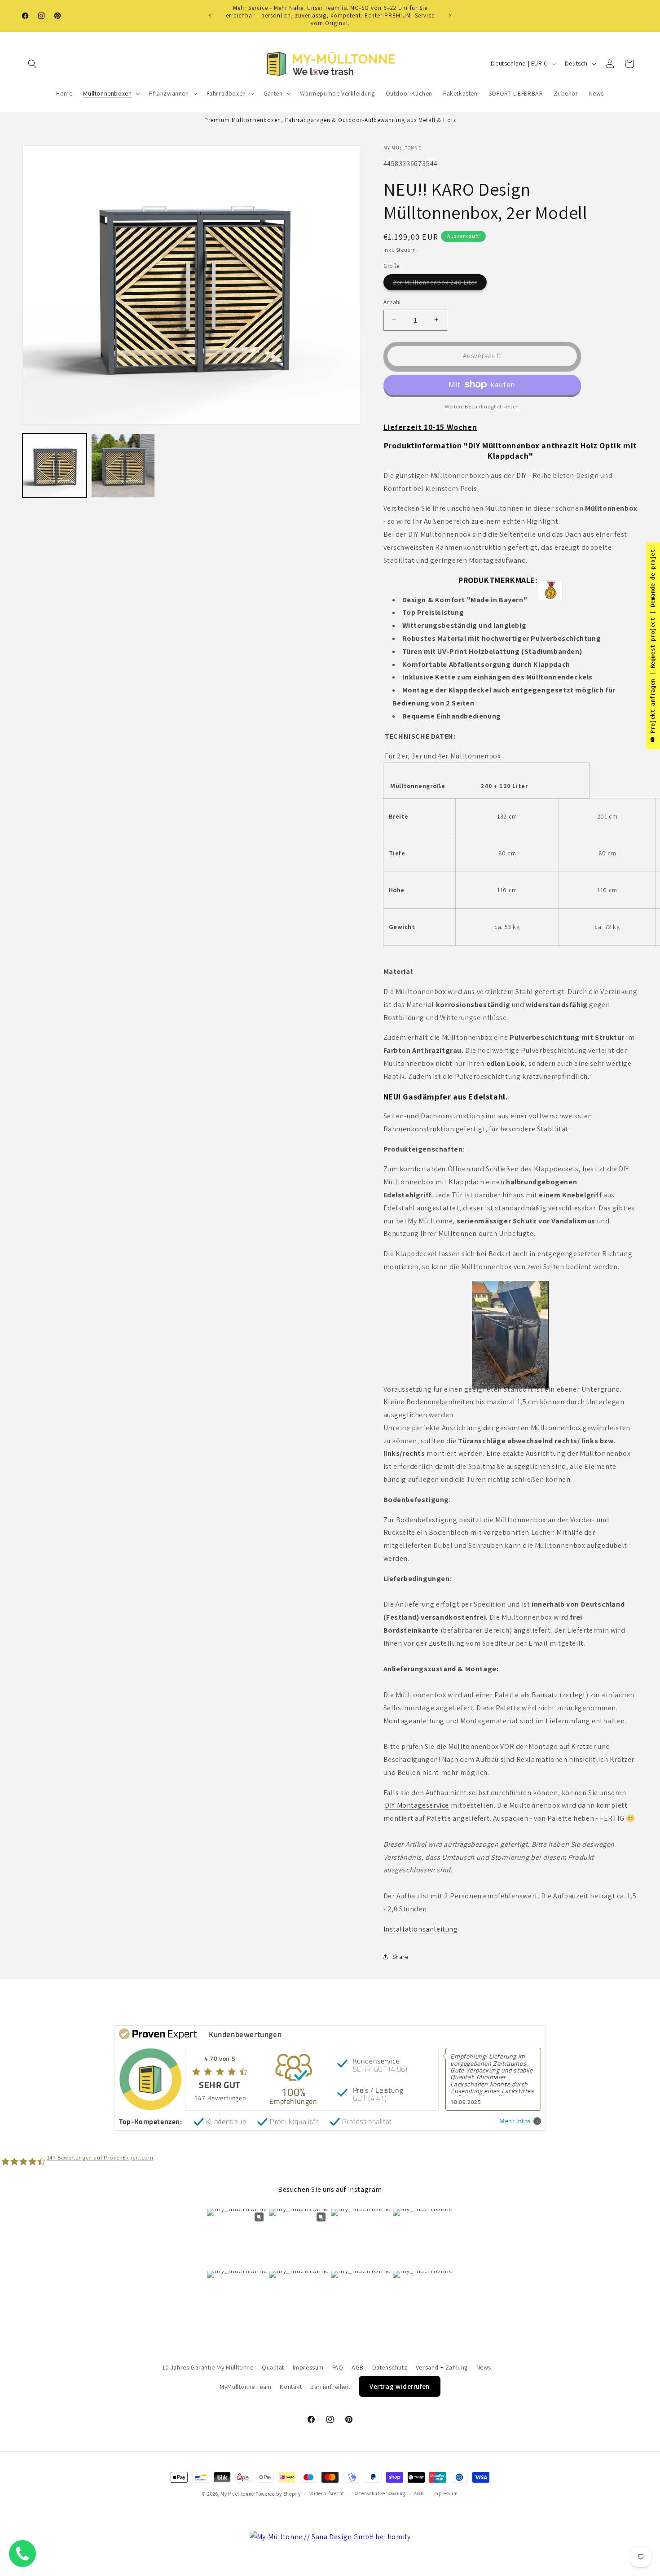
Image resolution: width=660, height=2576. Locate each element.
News (484, 2367)
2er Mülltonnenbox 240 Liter (440, 284)
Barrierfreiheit (330, 2386)
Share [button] (400, 1956)
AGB (358, 2367)
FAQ (338, 2367)
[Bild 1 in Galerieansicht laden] (55, 466)
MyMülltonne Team (246, 2386)
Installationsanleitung (421, 1929)
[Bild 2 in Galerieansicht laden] (123, 466)
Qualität (273, 2367)
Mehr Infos (515, 2121)
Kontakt (291, 2386)
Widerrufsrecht (327, 2494)
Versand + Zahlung (442, 2367)
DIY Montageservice (417, 1805)
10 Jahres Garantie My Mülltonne (208, 2367)
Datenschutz (390, 2367)
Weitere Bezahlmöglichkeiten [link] (482, 406)
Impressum (308, 2367)
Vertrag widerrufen (400, 2386)
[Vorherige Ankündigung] (210, 16)
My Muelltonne (237, 2494)
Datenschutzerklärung (379, 2494)
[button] (32, 64)
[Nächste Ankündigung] (450, 16)
